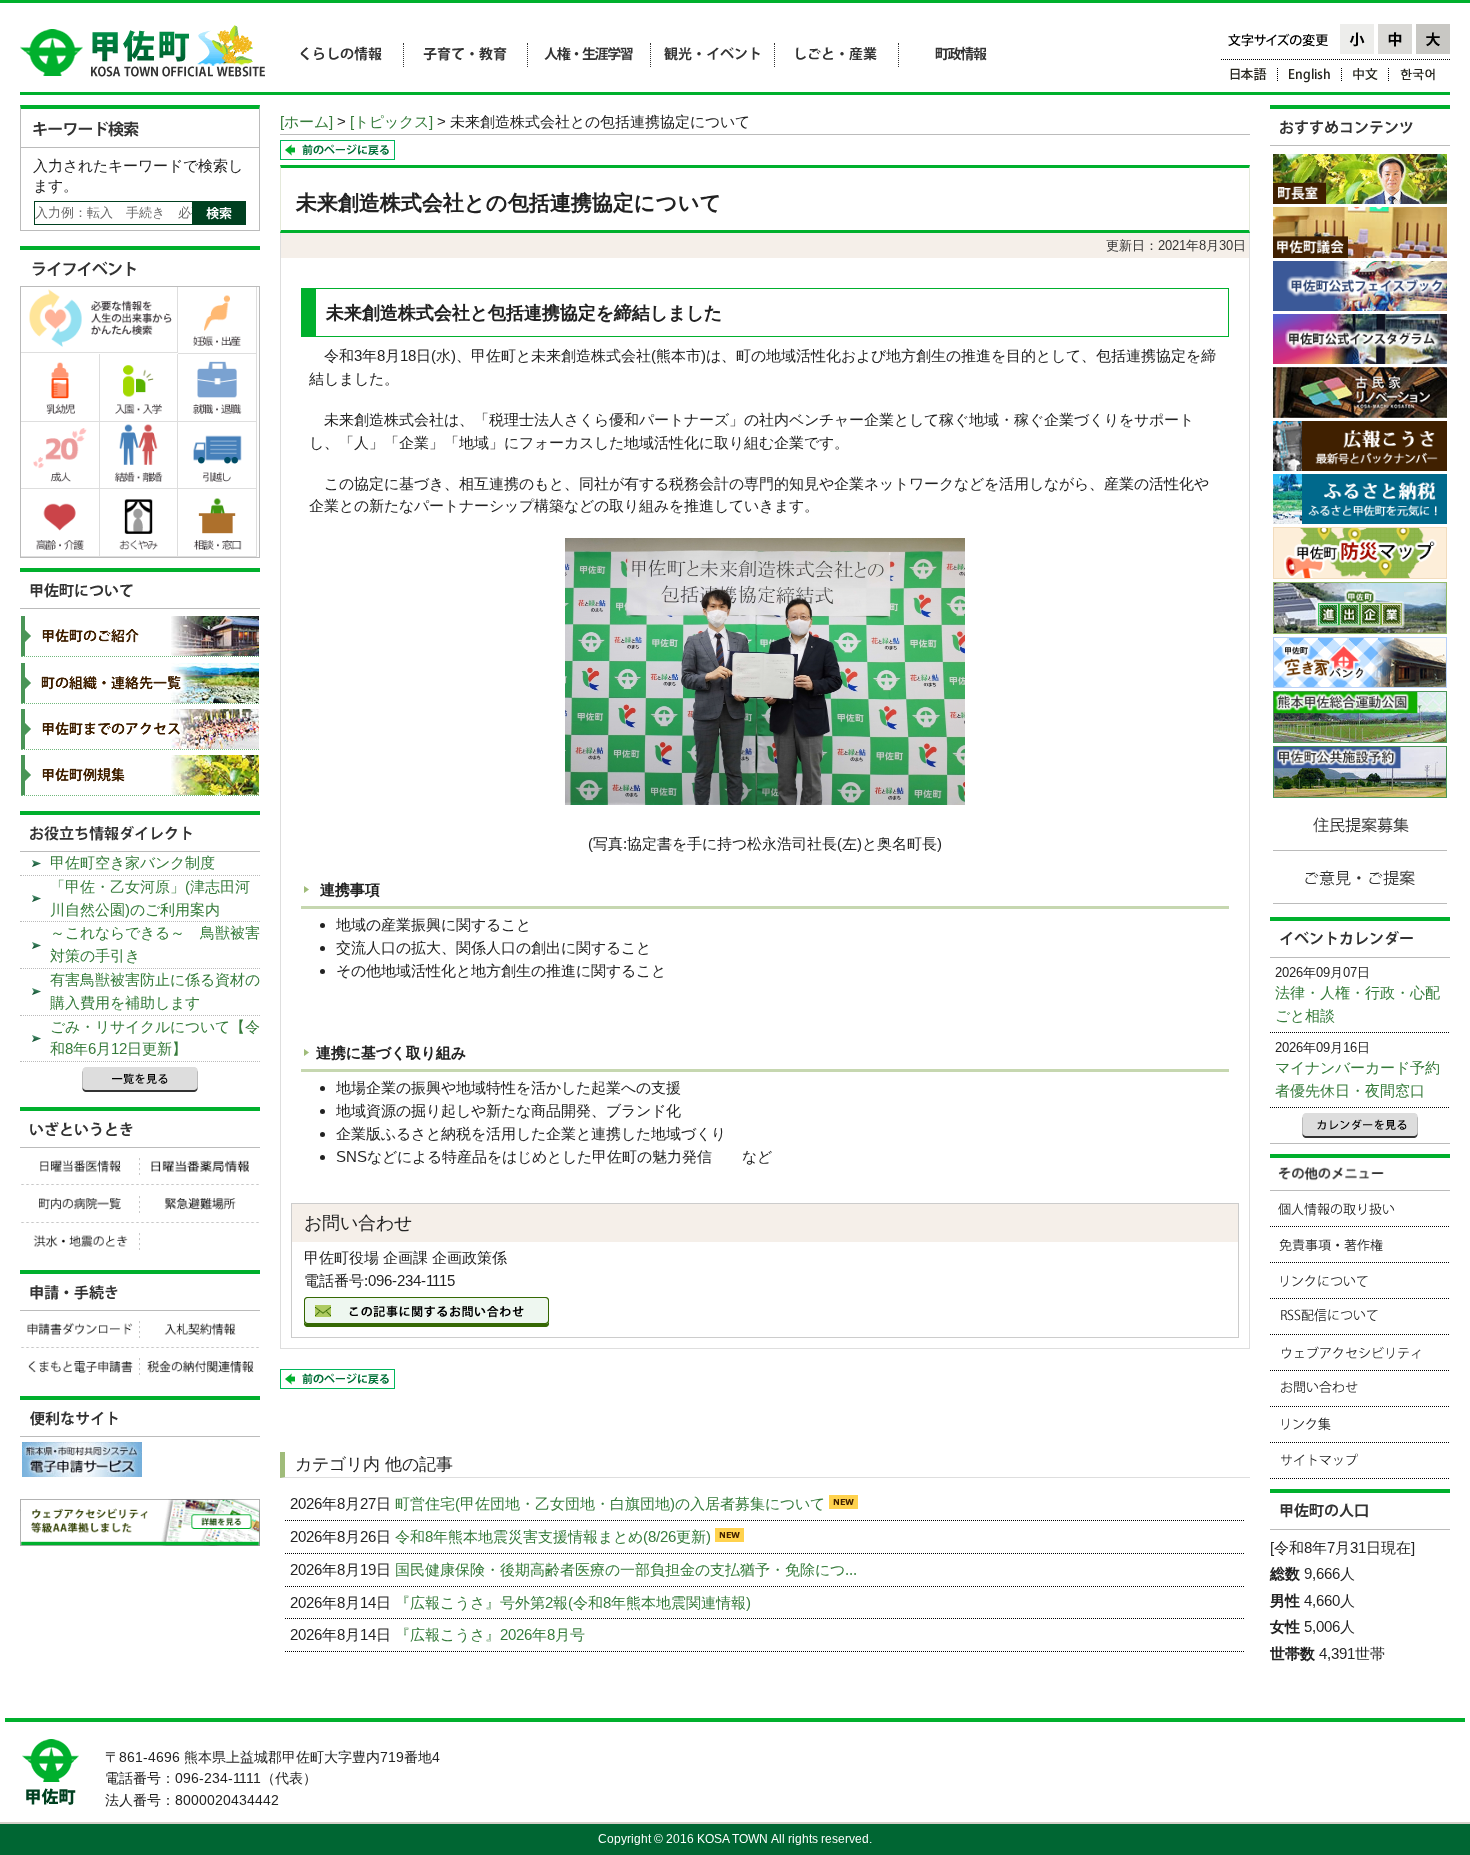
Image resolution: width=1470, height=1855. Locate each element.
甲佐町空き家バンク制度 (132, 862)
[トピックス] (391, 121)
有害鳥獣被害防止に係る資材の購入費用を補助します (155, 991)
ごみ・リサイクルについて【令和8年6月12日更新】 (155, 1038)
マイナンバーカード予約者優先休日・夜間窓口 (1357, 1079)
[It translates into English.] (1310, 77)
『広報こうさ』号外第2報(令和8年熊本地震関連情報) (575, 1602)
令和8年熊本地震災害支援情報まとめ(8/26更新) (555, 1536)
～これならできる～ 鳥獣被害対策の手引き (155, 944)
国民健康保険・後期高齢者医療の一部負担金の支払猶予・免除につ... (628, 1569)
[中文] (1365, 77)
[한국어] (1419, 77)
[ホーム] (306, 121)
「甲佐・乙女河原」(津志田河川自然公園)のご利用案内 (150, 898)
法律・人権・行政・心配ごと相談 (1357, 1004)
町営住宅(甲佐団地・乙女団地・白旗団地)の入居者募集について (612, 1503)
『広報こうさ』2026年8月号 (492, 1634)
